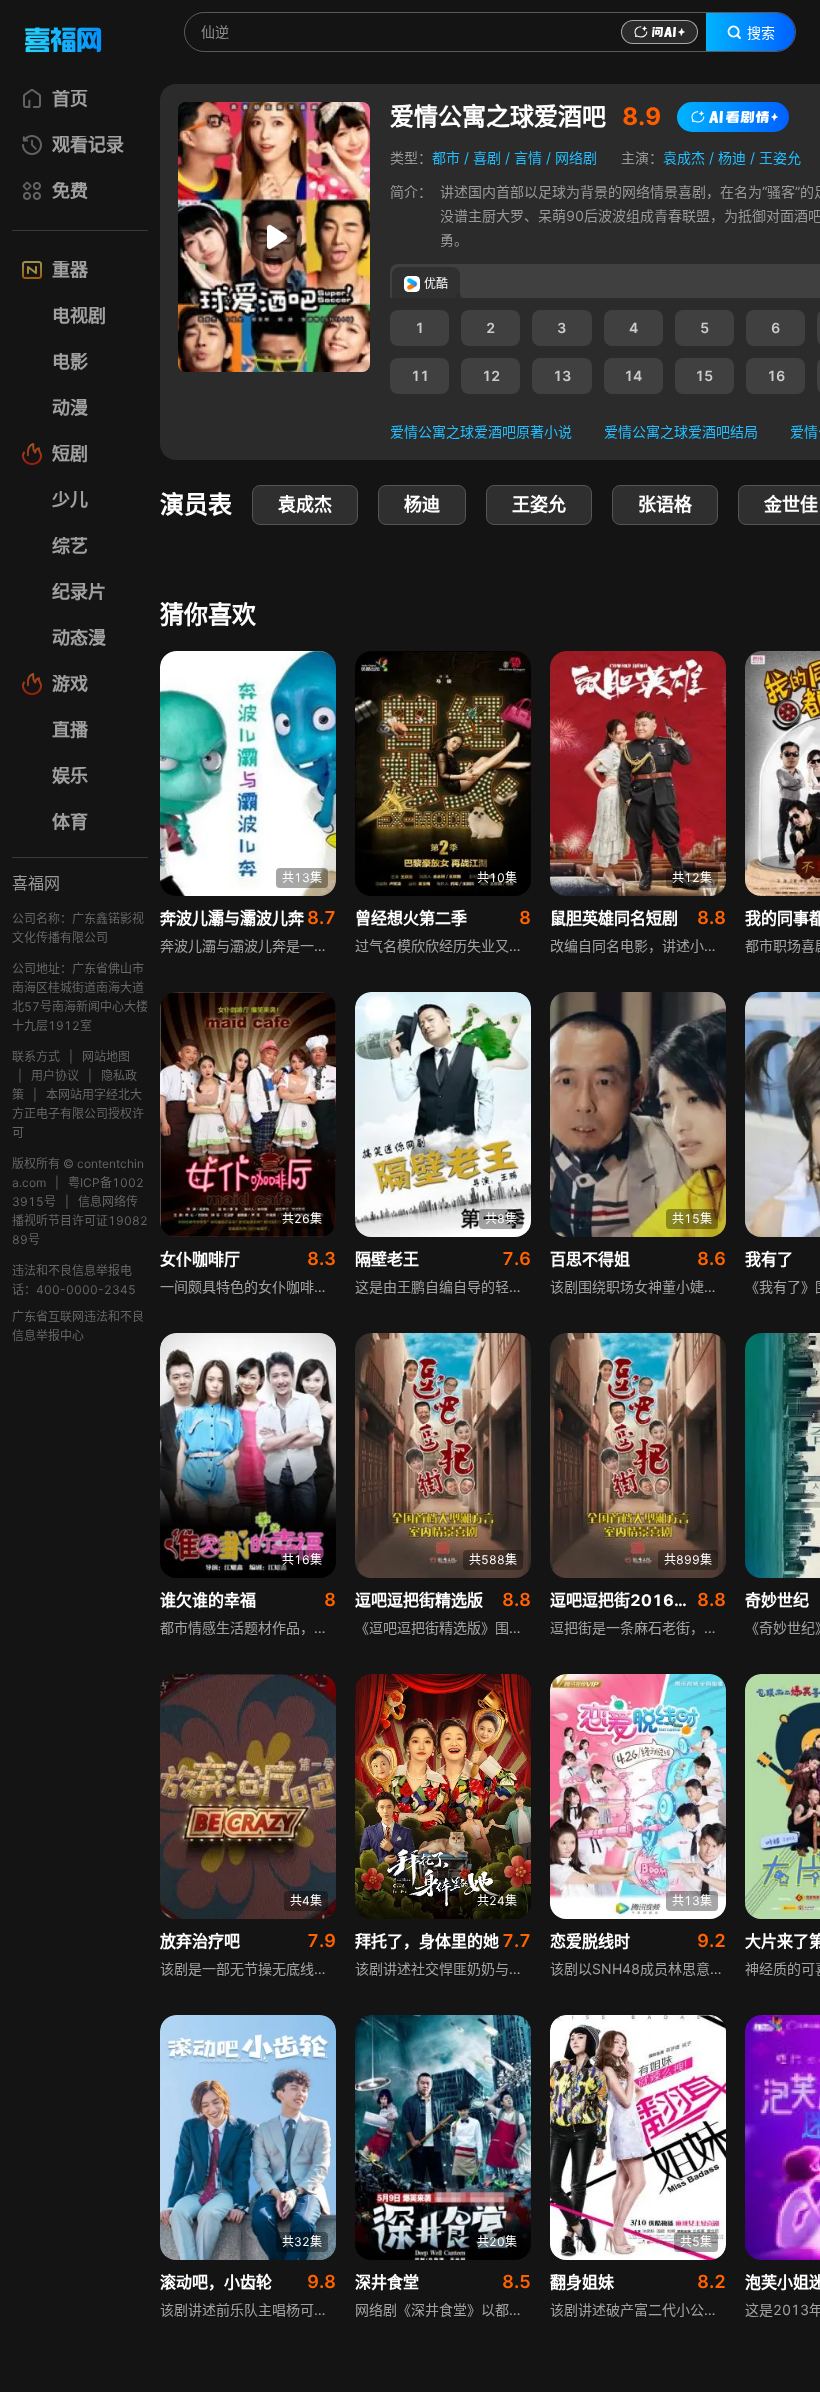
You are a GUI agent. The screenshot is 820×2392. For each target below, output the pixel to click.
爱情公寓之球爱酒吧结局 (681, 431)
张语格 (665, 504)
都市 (446, 157)
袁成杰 (684, 157)
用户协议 (55, 1075)
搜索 (761, 33)
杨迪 (732, 157)
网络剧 (576, 157)
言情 (528, 157)
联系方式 (36, 1056)
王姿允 (780, 157)
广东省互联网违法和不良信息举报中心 (78, 1326)
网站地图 (106, 1056)
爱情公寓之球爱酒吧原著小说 (481, 431)
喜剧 (487, 157)
